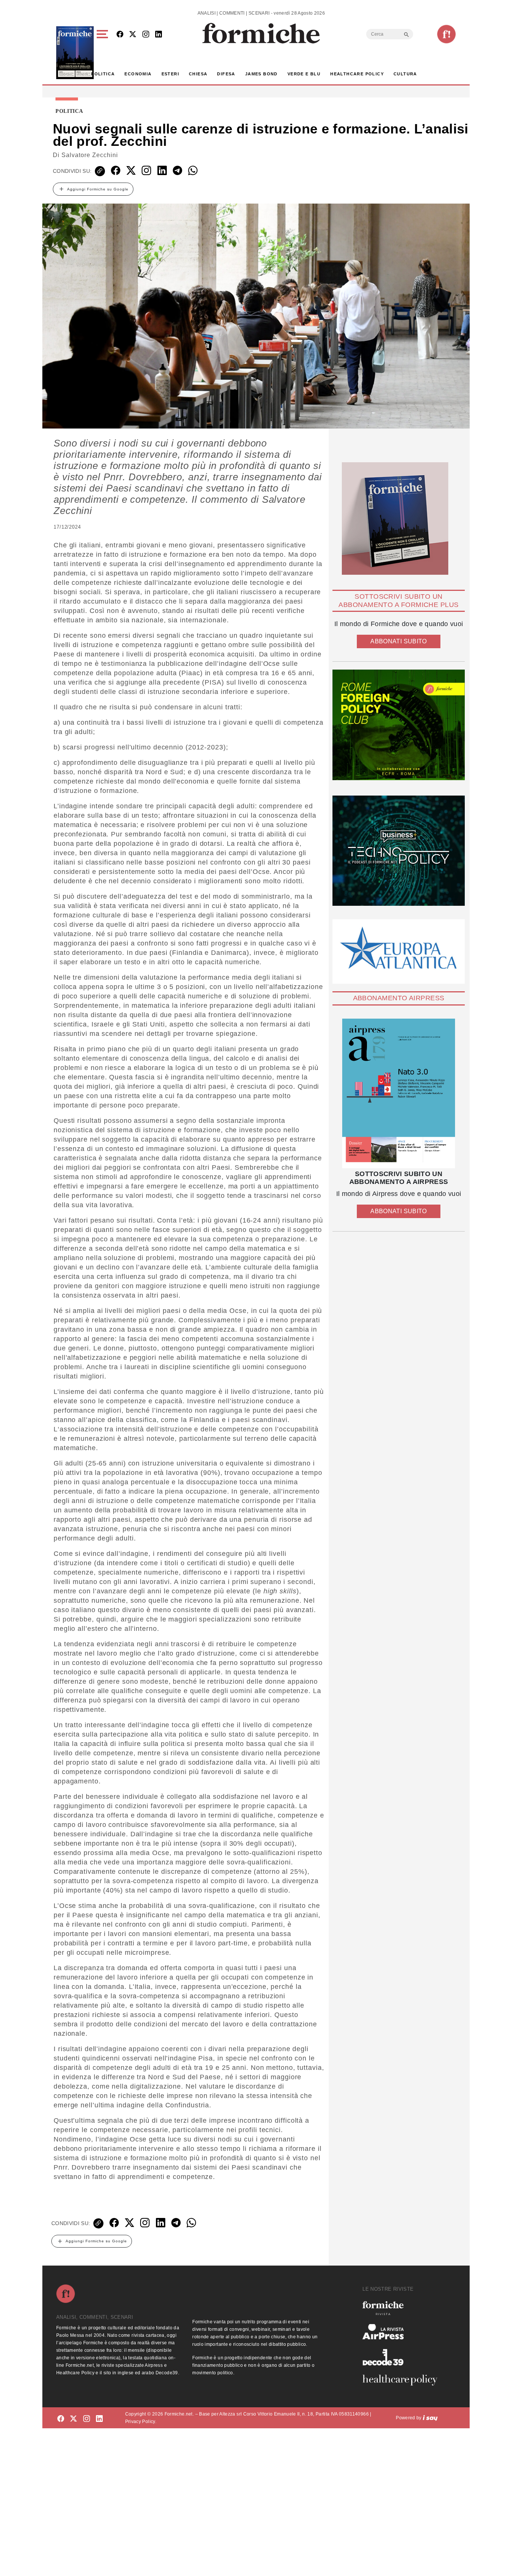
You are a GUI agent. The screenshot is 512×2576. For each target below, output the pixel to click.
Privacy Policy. (141, 2422)
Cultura (405, 74)
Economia (138, 74)
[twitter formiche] (73, 2419)
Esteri (170, 74)
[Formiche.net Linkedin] (159, 35)
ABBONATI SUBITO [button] (398, 641)
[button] (104, 53)
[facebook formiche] (61, 2419)
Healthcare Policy (357, 74)
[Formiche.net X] (133, 35)
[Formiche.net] (446, 34)
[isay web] (430, 2418)
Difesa (226, 74)
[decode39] (403, 2357)
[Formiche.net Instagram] (146, 35)
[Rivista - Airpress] (403, 2332)
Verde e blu (304, 74)
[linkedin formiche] (99, 2419)
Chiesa (198, 74)
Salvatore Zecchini (90, 155)
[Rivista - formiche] (403, 2308)
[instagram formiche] (87, 2419)
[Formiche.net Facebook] (120, 35)
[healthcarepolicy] (403, 2380)
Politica (103, 74)
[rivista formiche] (399, 1093)
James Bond (261, 74)
